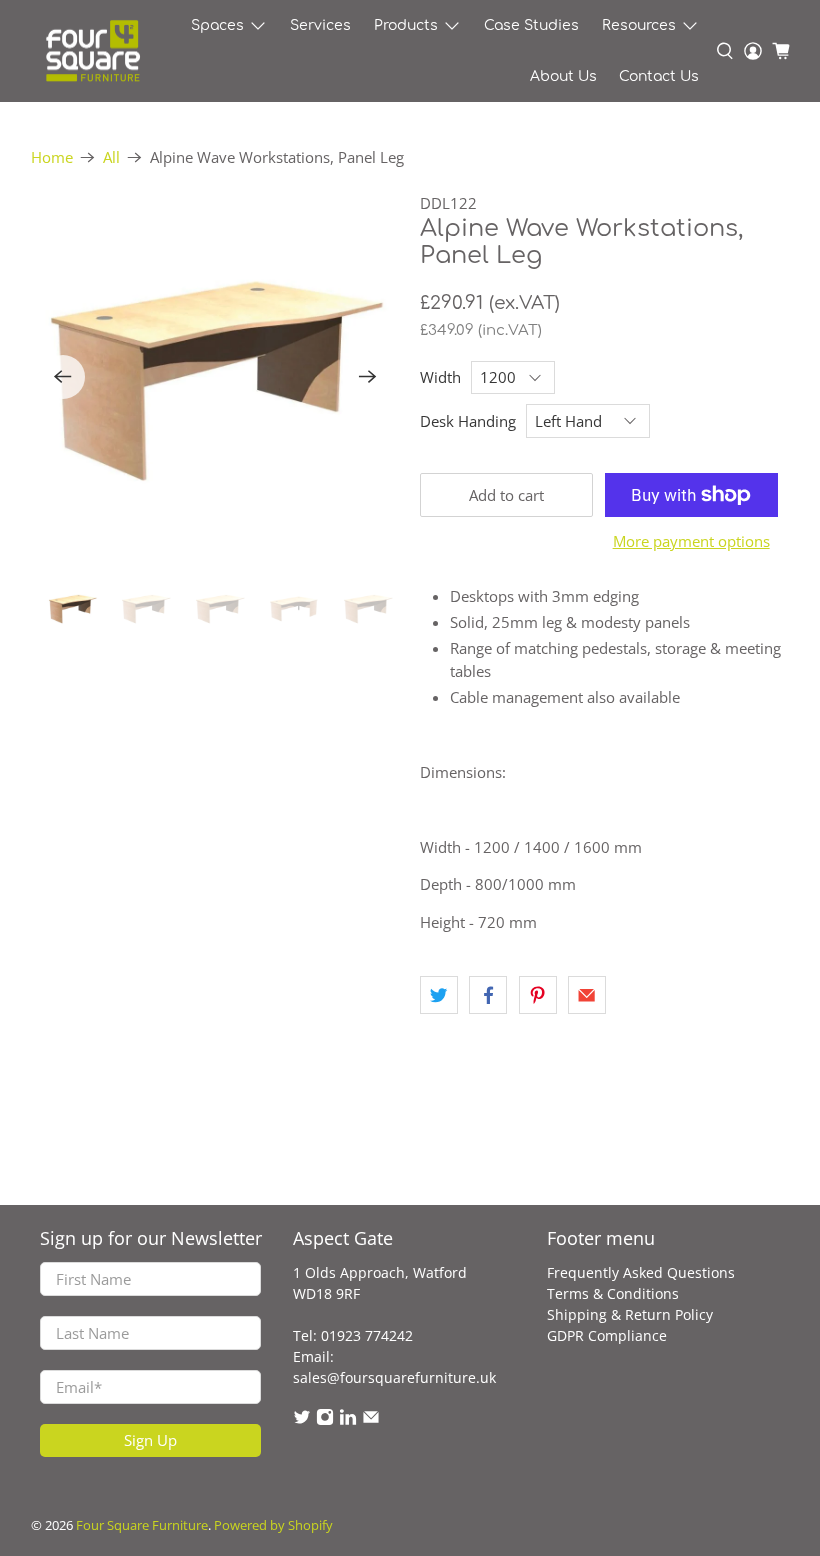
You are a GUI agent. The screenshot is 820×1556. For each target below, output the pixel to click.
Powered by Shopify (273, 1525)
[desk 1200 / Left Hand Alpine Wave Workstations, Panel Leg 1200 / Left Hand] (216, 377)
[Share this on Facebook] (488, 995)
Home (52, 157)
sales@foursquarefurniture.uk (394, 1377)
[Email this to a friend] (587, 995)
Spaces (217, 25)
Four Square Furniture (142, 1525)
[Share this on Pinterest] (538, 995)
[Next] (368, 377)
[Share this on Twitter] (439, 995)
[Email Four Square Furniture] (371, 1420)
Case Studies (531, 25)
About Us (563, 76)
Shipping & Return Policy (630, 1314)
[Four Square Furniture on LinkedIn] (348, 1420)
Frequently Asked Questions (641, 1272)
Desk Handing (468, 421)
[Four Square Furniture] (92, 51)
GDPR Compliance (607, 1335)
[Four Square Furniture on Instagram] (325, 1420)
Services (320, 25)
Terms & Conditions (613, 1293)
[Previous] (63, 377)
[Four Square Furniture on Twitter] (302, 1420)
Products (406, 25)
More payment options (691, 541)
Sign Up (150, 1440)
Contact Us (659, 76)
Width (440, 377)
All (111, 157)
